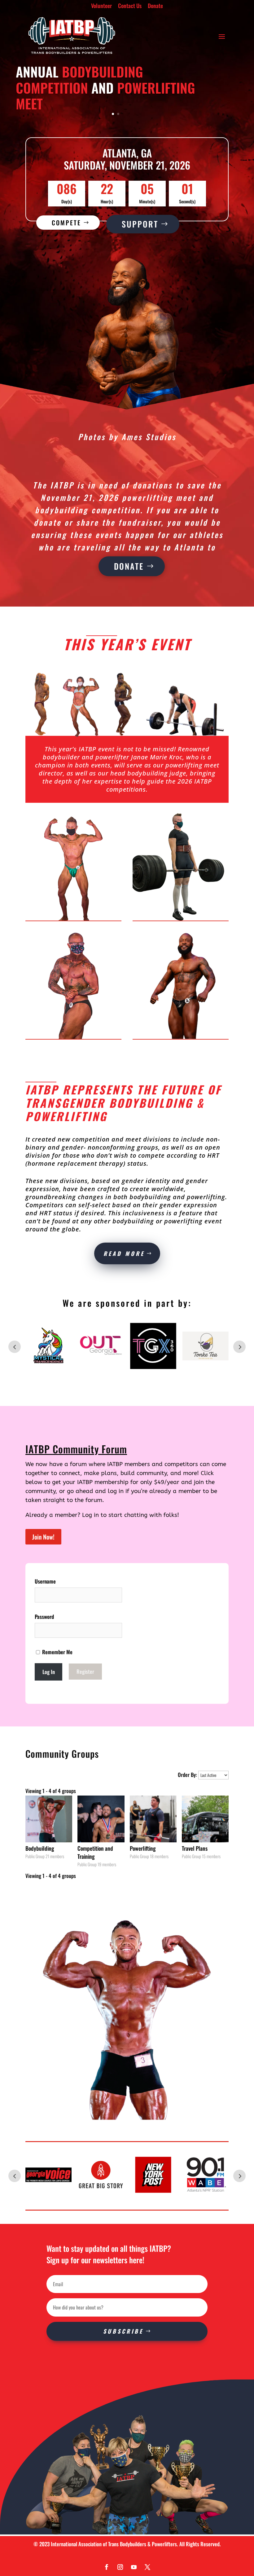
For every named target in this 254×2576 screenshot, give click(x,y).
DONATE (129, 566)
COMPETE (66, 223)
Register (85, 1672)
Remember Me (57, 1652)
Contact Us (130, 6)
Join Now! (43, 1537)
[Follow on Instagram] (120, 2567)
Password (44, 1617)
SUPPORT (140, 224)
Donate (155, 6)
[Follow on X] (147, 2567)
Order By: (187, 1775)
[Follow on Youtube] (134, 2567)
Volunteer (101, 6)
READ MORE (124, 1253)
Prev (15, 1347)
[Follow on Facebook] (107, 2567)
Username (45, 1581)
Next (239, 1347)
